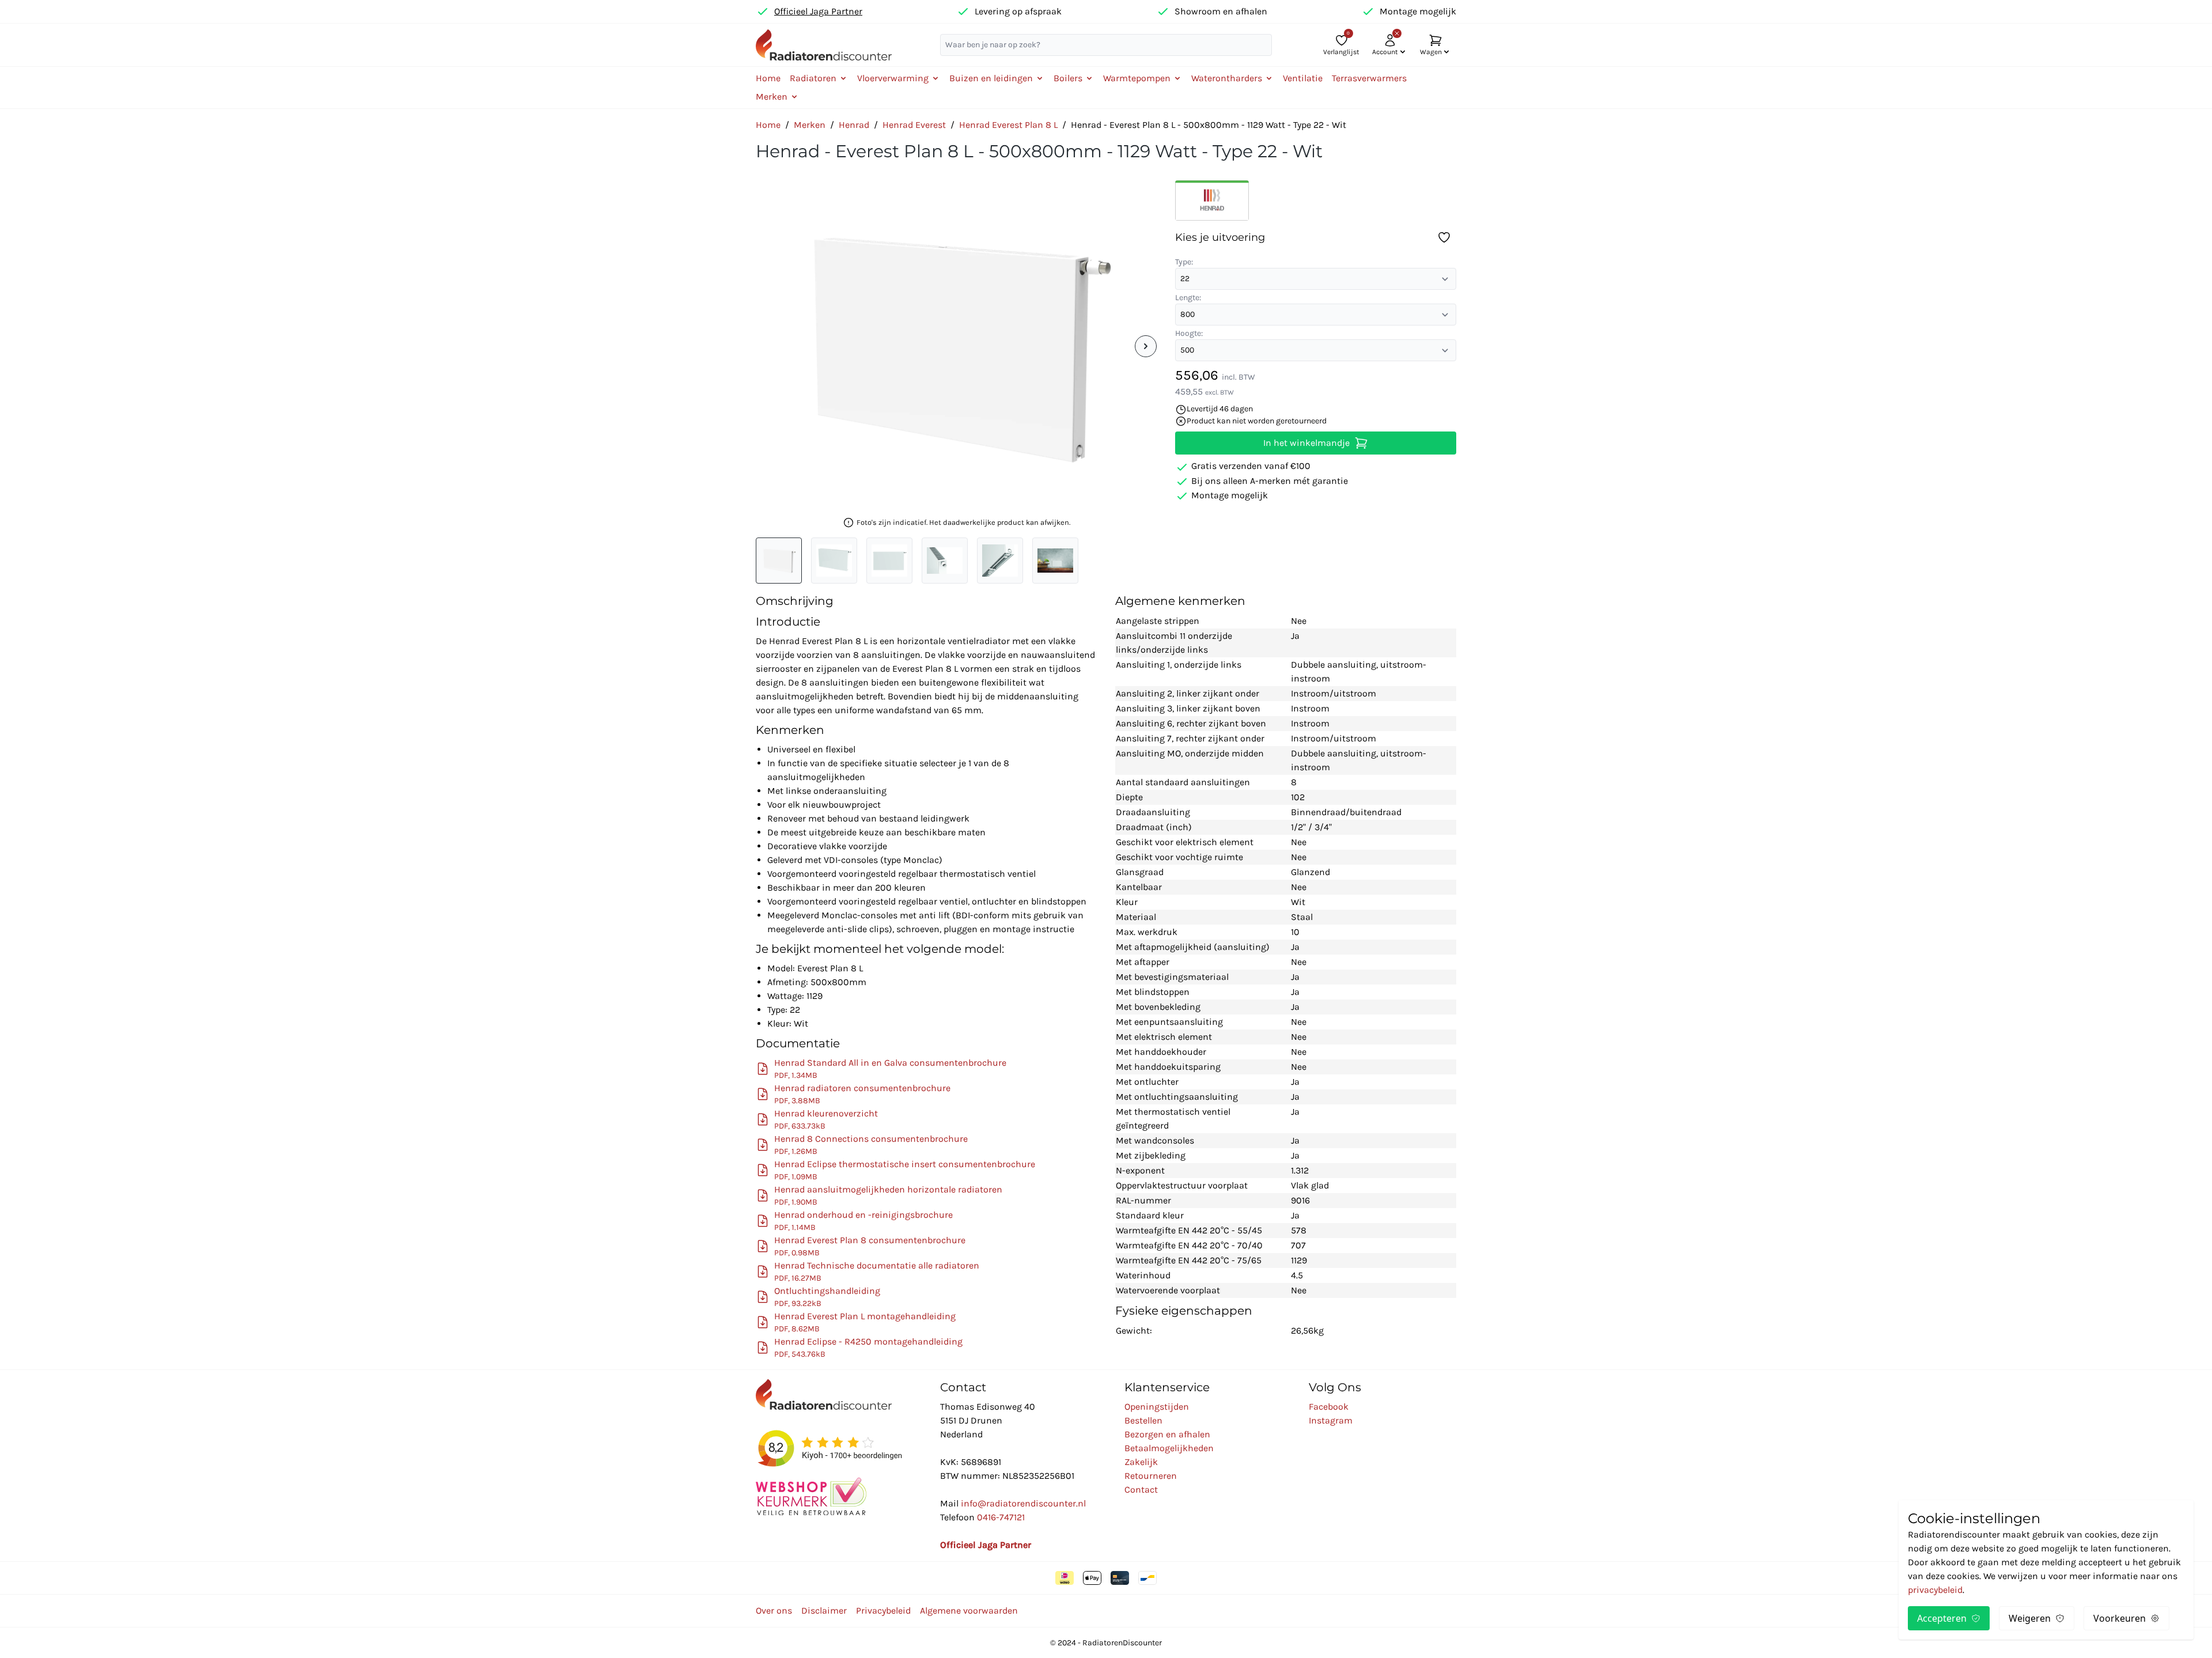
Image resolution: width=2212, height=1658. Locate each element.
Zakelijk (1141, 1462)
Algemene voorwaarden (969, 1610)
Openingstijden (1157, 1407)
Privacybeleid (883, 1610)
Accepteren (1942, 1618)
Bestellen (1143, 1420)
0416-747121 (1001, 1517)
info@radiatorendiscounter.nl (1023, 1503)
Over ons (774, 1610)
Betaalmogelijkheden (1169, 1448)
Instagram (1331, 1420)
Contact (1141, 1489)
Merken (810, 125)
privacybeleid (1935, 1590)
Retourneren (1151, 1476)
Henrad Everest (914, 125)
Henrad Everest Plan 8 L (1008, 125)
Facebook (1329, 1407)
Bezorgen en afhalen (1167, 1434)
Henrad (854, 125)
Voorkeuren (2120, 1618)
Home (768, 78)
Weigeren (2030, 1618)
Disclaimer (824, 1610)
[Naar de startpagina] (824, 45)
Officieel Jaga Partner (818, 11)
